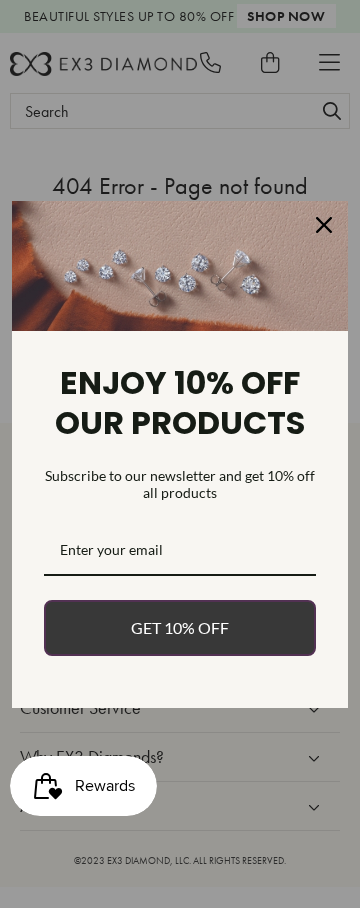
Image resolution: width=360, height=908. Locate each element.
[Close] (324, 225)
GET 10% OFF (180, 627)
